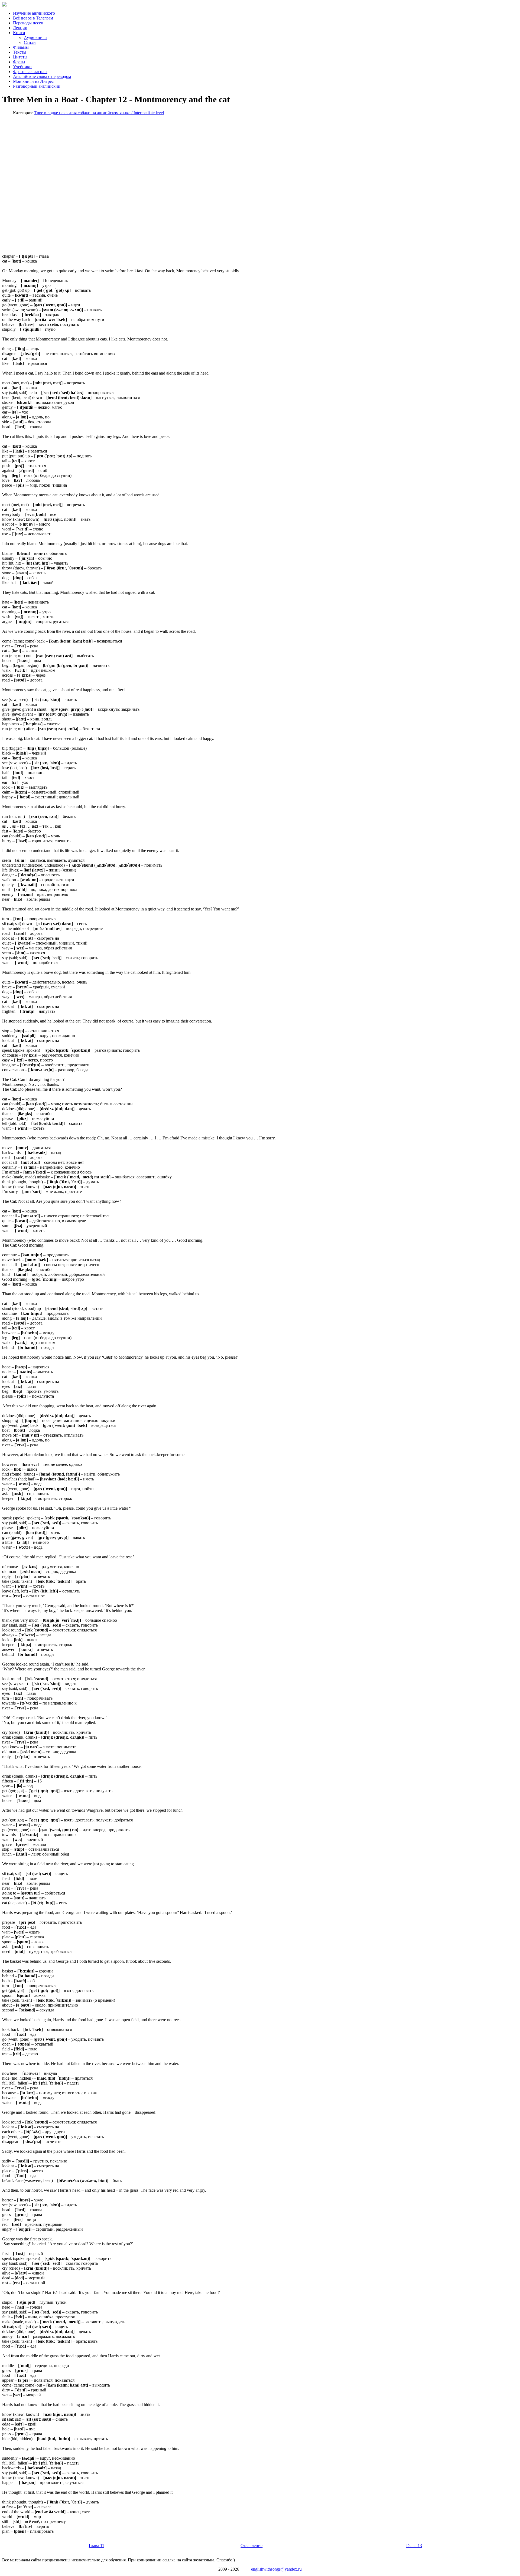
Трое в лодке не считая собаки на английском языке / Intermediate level (99, 113)
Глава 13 (414, 2546)
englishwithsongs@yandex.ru (276, 2569)
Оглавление (251, 2546)
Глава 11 (97, 2546)
